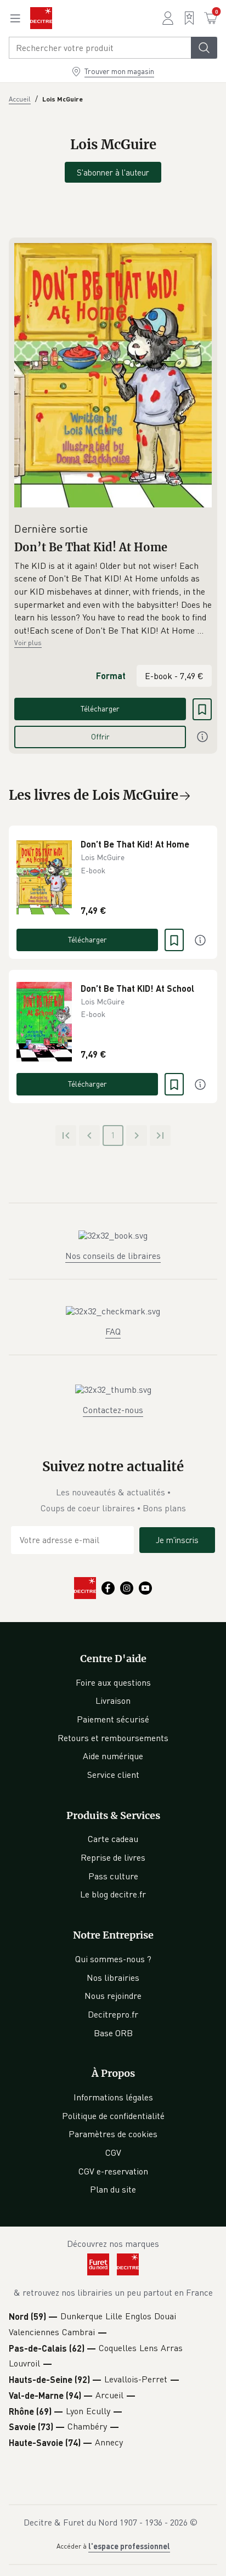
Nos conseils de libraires (113, 1256)
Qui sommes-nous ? (113, 1959)
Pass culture (113, 1876)
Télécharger (100, 708)
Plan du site (113, 2189)
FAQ (113, 1331)
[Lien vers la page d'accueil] (41, 18)
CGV (113, 2153)
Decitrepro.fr (113, 2014)
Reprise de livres (113, 1857)
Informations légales (113, 2097)
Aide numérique (113, 1756)
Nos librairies (113, 1978)
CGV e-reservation (113, 2171)
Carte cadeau (113, 1839)
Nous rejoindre (113, 1996)
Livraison (113, 1701)
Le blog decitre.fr (113, 1894)
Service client (113, 1775)
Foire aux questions (113, 1682)
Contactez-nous (113, 1410)
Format (111, 676)
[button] (113, 598)
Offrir (100, 736)
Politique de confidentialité (113, 2116)
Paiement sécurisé (113, 1719)
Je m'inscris (177, 1540)
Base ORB (113, 2033)
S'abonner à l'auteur (113, 172)
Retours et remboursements (113, 1738)
